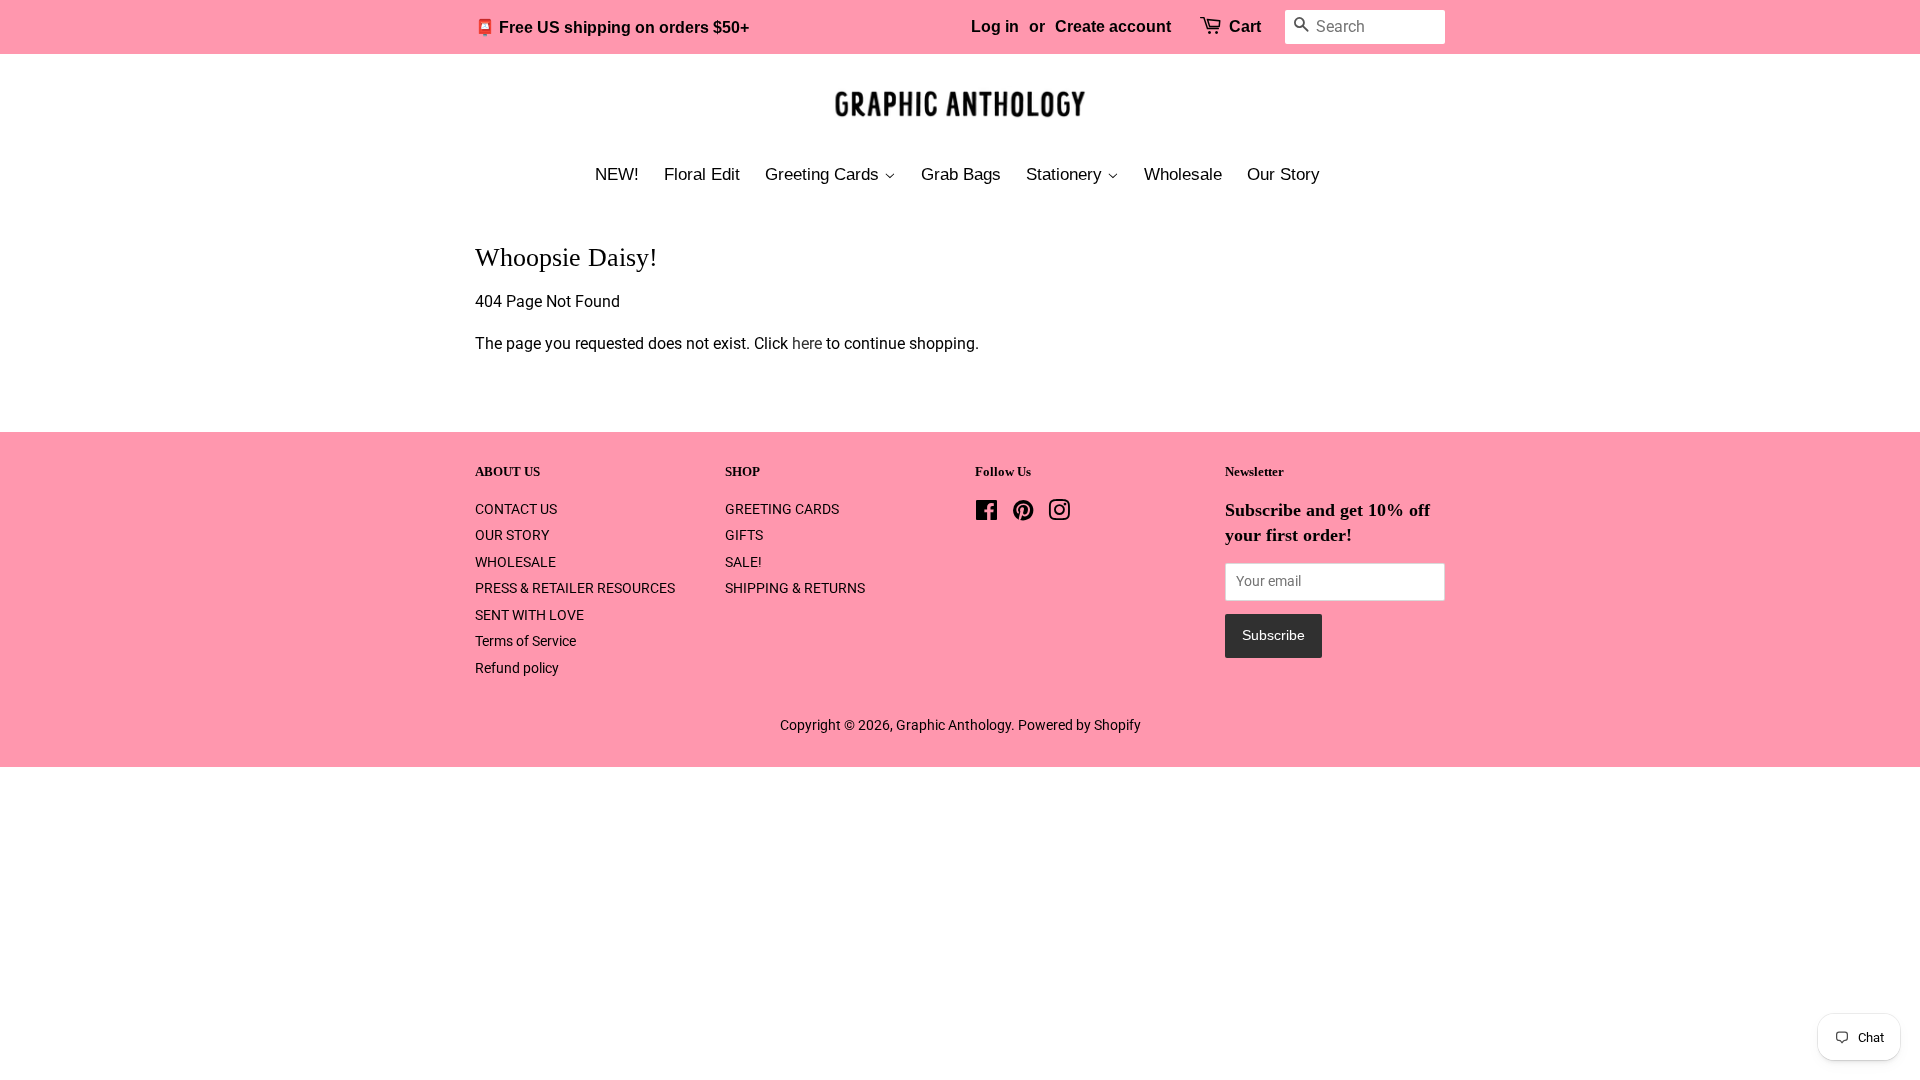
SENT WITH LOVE (529, 615)
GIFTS (744, 535)
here (807, 343)
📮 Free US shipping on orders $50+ (612, 27)
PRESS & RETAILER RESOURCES (575, 588)
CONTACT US (516, 509)
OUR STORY (512, 535)
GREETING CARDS (782, 509)
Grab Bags (961, 174)
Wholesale (1183, 174)
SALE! (743, 562)
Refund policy (517, 668)
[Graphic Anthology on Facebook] (986, 514)
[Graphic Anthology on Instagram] (1059, 514)
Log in (995, 26)
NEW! (617, 174)
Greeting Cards (824, 174)
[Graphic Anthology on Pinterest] (1023, 514)
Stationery (1066, 174)
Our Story (1283, 174)
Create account (1113, 26)
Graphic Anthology (953, 725)
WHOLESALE (515, 562)
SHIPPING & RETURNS (795, 588)
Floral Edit (702, 174)
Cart (1245, 26)
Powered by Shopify (1079, 725)
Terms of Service (525, 641)
